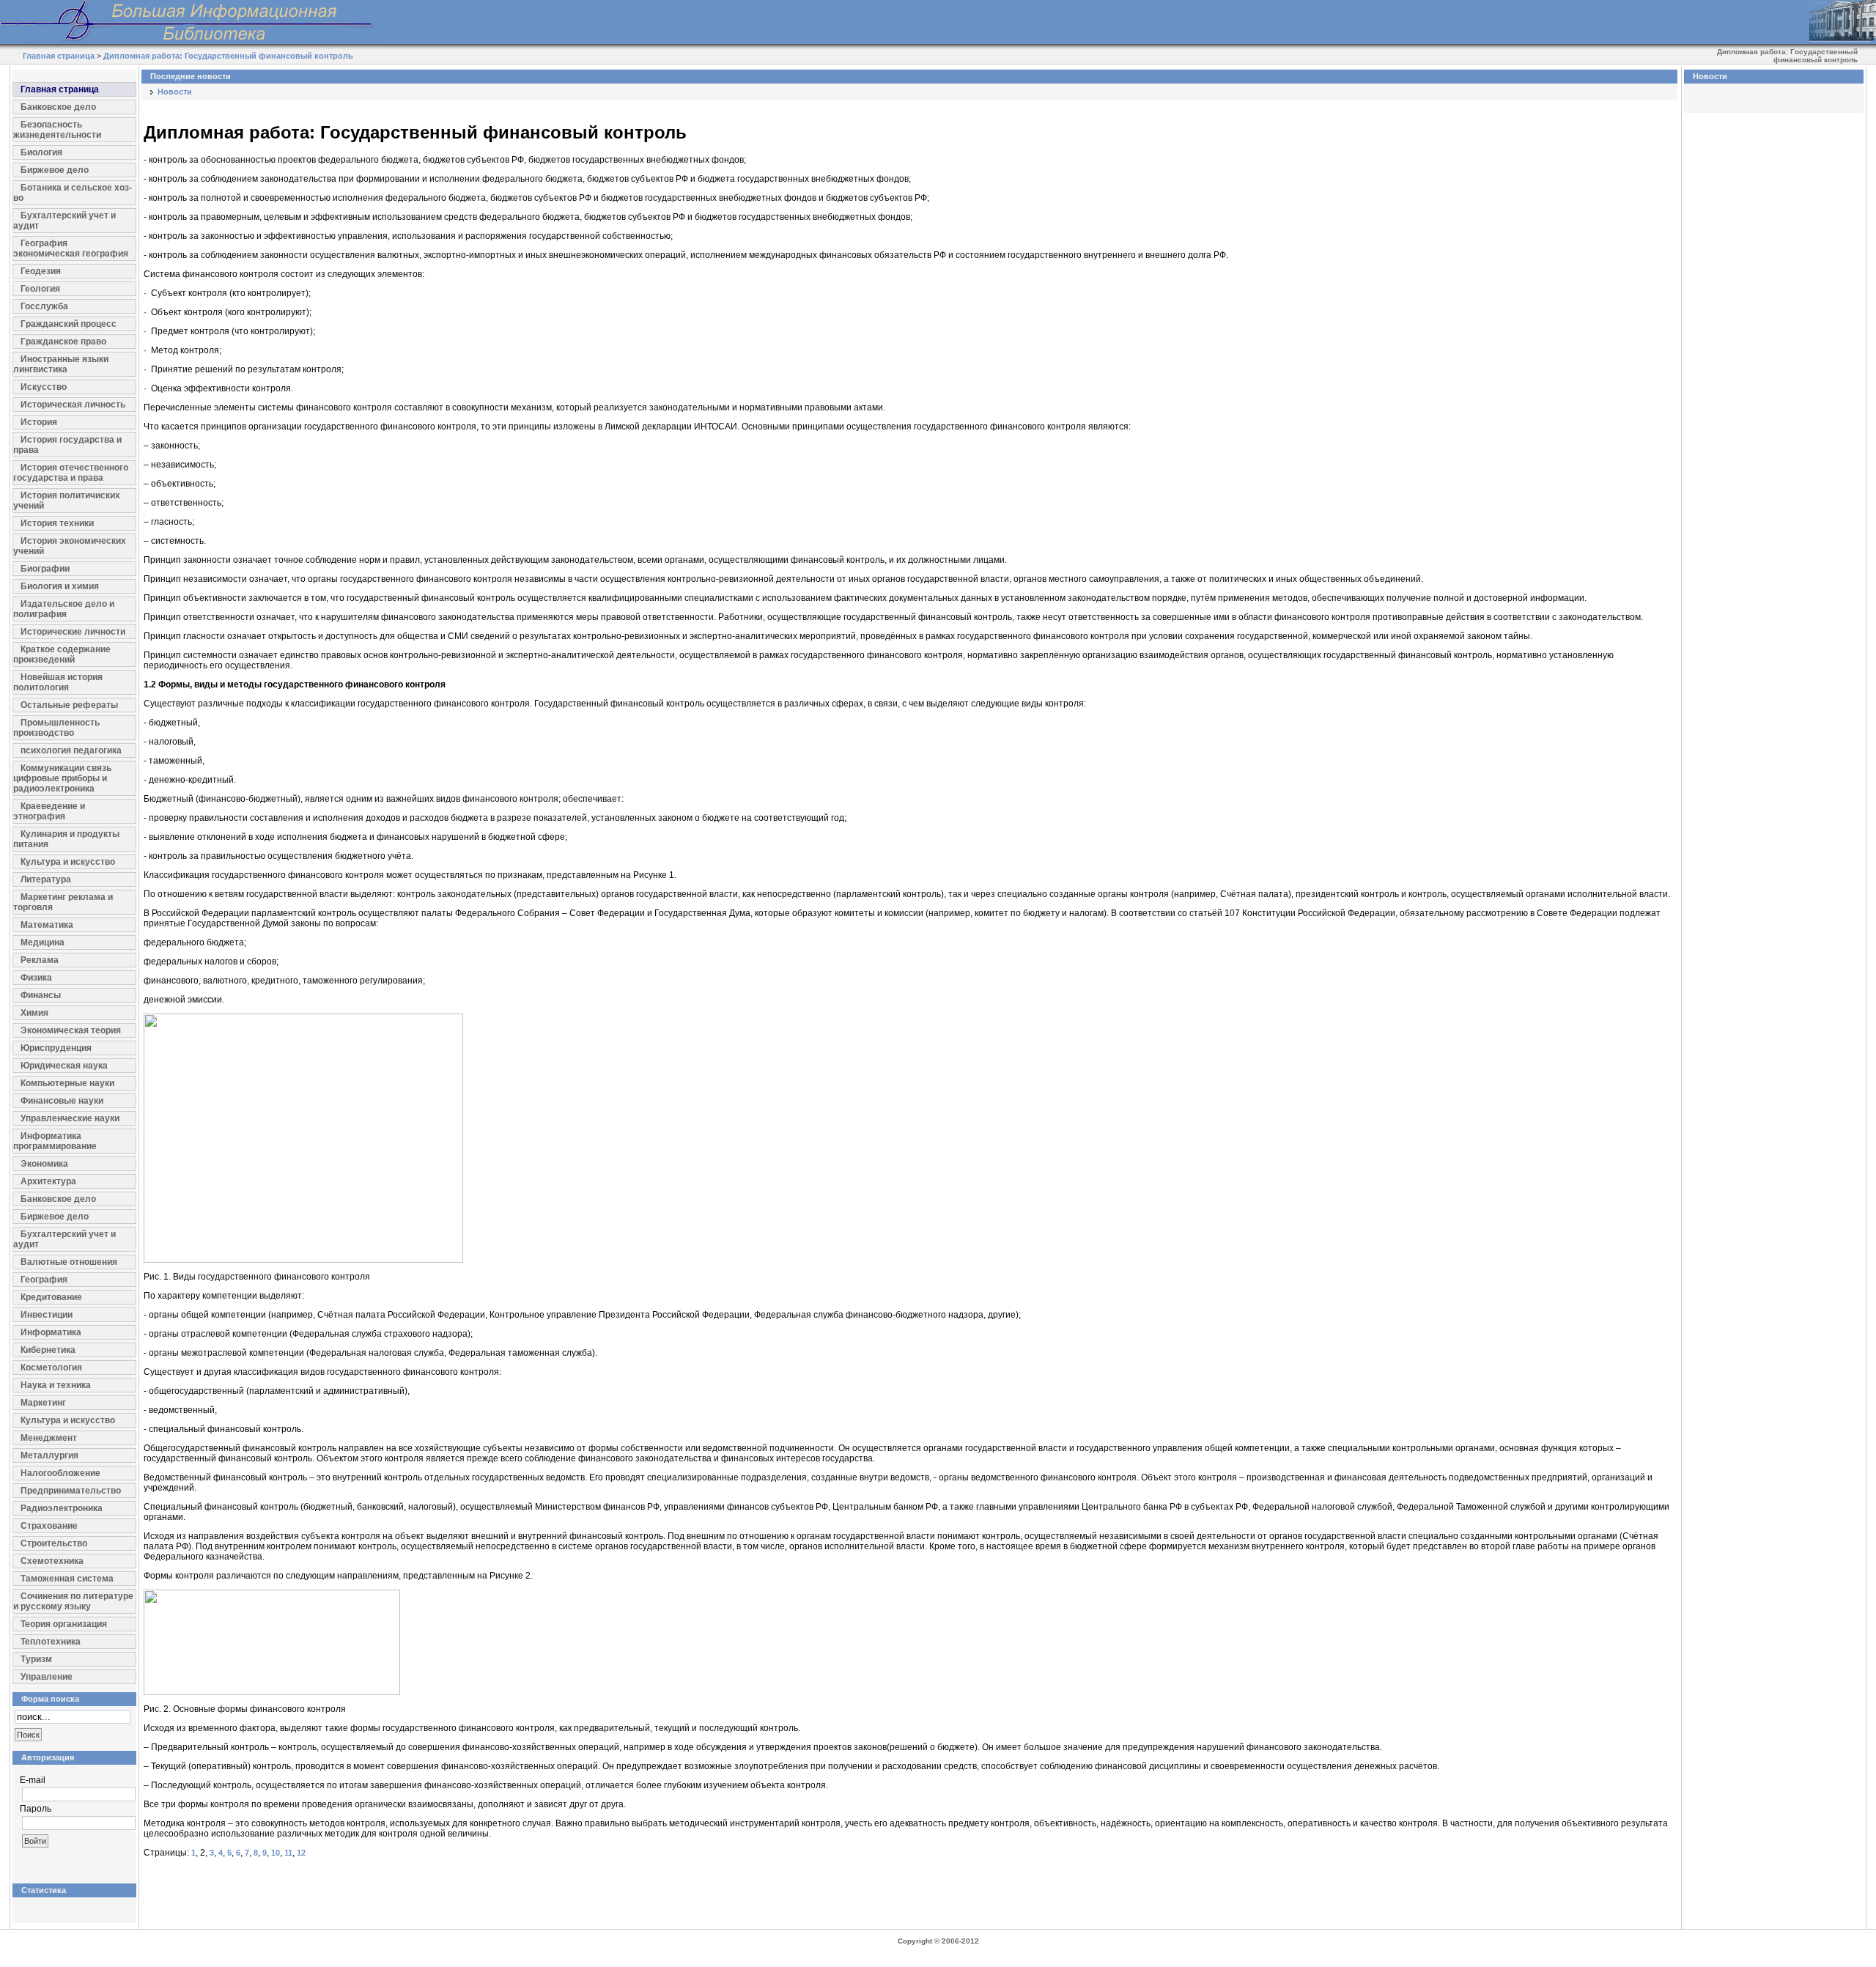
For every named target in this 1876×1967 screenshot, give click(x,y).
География (44, 1280)
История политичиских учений (67, 501)
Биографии (45, 569)
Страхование (49, 1526)
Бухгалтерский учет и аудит (64, 221)
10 (276, 1853)
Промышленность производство (56, 728)
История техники (57, 523)
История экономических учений (70, 546)
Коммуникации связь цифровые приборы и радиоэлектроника (62, 778)
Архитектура (48, 1181)
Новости (175, 92)
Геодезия (41, 271)
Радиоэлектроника (62, 1508)
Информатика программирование (55, 1141)
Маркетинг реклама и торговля (63, 902)
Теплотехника (51, 1642)
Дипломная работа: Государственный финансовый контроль (228, 56)
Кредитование (51, 1297)
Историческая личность (73, 405)
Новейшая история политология (58, 682)
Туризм (36, 1659)
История (39, 422)
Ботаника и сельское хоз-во (73, 193)
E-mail (33, 1780)
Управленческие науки (70, 1118)
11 (288, 1853)
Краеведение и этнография (49, 811)
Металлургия (49, 1455)
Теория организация (64, 1624)
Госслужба (44, 306)
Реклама (40, 960)
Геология (40, 289)
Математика (47, 925)
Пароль (36, 1809)
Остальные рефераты (69, 705)
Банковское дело (58, 107)
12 (301, 1853)
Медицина (43, 942)
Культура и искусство (68, 862)
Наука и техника (56, 1385)
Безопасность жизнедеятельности (57, 130)
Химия (34, 1013)
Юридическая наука (64, 1066)
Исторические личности (73, 632)
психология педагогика (71, 750)
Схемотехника (52, 1561)
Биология (41, 152)
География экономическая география (71, 248)
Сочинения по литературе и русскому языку (73, 1601)
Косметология (51, 1368)
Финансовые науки (62, 1101)
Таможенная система (67, 1579)
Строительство (54, 1543)
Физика (36, 978)
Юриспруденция (56, 1048)
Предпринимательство (71, 1491)
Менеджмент (49, 1438)
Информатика (51, 1332)
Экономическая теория (71, 1030)
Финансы (41, 995)
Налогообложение (60, 1473)
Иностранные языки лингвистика (61, 364)
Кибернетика (48, 1350)
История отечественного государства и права (71, 473)
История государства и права (67, 445)
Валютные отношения (69, 1262)
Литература (46, 879)
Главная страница (59, 56)
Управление (47, 1677)
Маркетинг (43, 1403)
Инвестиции (47, 1315)
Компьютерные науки (67, 1083)
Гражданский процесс (69, 324)
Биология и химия (60, 586)
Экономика (44, 1164)
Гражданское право (63, 342)
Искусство (44, 387)
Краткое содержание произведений (62, 654)
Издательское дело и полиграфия (64, 609)
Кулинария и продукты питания (66, 839)
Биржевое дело (55, 170)
